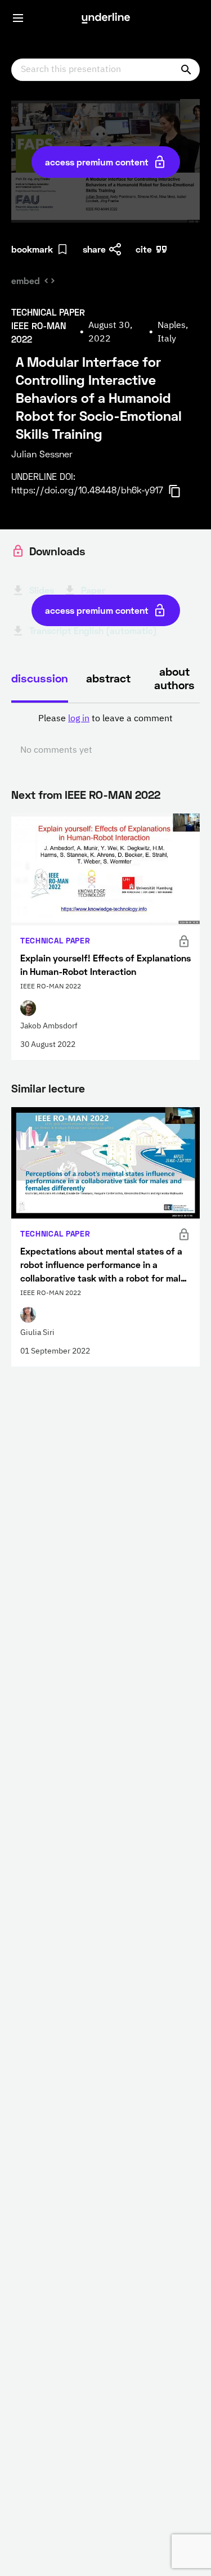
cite (144, 249)
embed (26, 280)
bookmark (32, 249)
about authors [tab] (174, 678)
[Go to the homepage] (106, 18)
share (94, 249)
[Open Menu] (18, 18)
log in (79, 719)
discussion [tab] (40, 678)
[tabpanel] (105, 735)
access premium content (97, 162)
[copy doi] (181, 491)
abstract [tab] (108, 678)
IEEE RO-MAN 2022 (113, 794)
